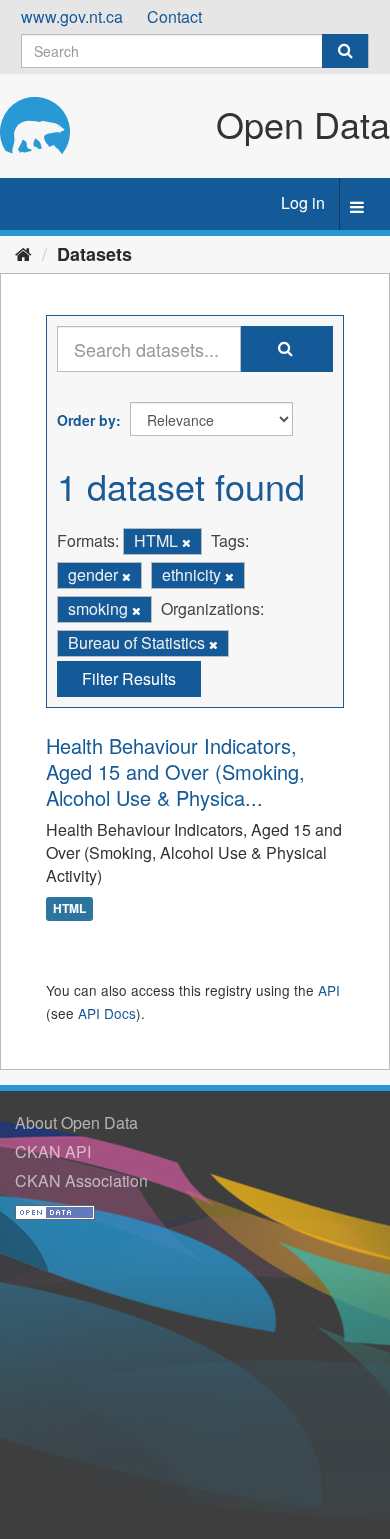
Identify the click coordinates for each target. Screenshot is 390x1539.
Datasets (94, 254)
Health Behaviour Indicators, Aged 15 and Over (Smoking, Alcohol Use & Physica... (175, 771)
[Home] (23, 253)
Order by (86, 420)
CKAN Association (81, 1180)
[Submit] (345, 51)
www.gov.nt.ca (72, 16)
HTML (69, 908)
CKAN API (53, 1151)
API (329, 990)
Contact (174, 16)
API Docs (107, 1013)
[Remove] (186, 542)
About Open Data (76, 1122)
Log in (303, 202)
